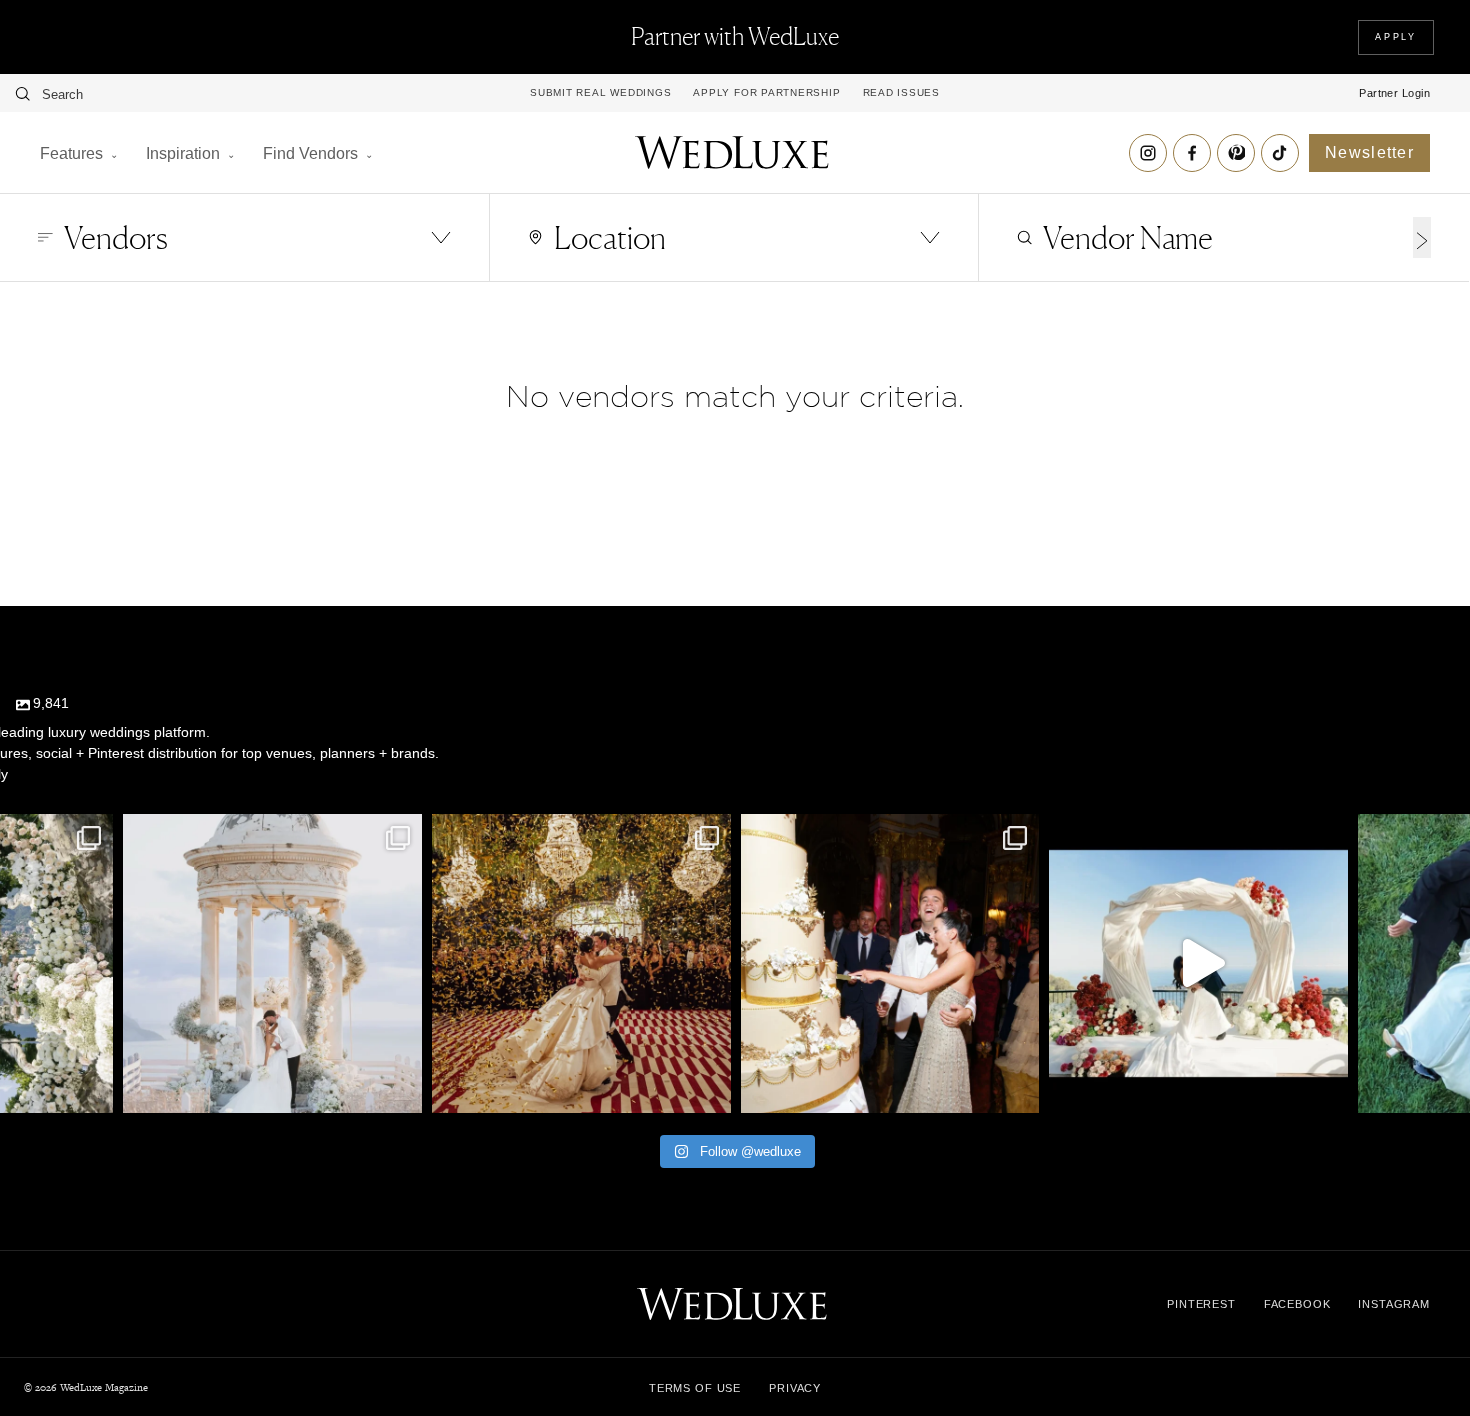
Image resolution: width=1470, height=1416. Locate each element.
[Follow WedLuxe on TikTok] (1280, 153)
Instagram (1394, 1304)
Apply (1396, 37)
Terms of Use (695, 1388)
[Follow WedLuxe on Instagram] (1148, 153)
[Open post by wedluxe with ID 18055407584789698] (890, 963)
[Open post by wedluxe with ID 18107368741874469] (1198, 963)
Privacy (795, 1388)
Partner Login (1394, 93)
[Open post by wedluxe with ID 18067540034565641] (581, 963)
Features (71, 153)
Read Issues (901, 93)
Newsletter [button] (1369, 152)
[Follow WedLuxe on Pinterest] (1236, 153)
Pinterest (1201, 1304)
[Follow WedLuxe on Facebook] (1192, 153)
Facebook (1297, 1304)
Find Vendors (310, 153)
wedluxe (270, 833)
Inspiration (183, 153)
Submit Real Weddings (600, 93)
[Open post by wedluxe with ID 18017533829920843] (272, 963)
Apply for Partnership (766, 93)
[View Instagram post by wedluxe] (93, 1088)
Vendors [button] (116, 237)
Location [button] (610, 237)
